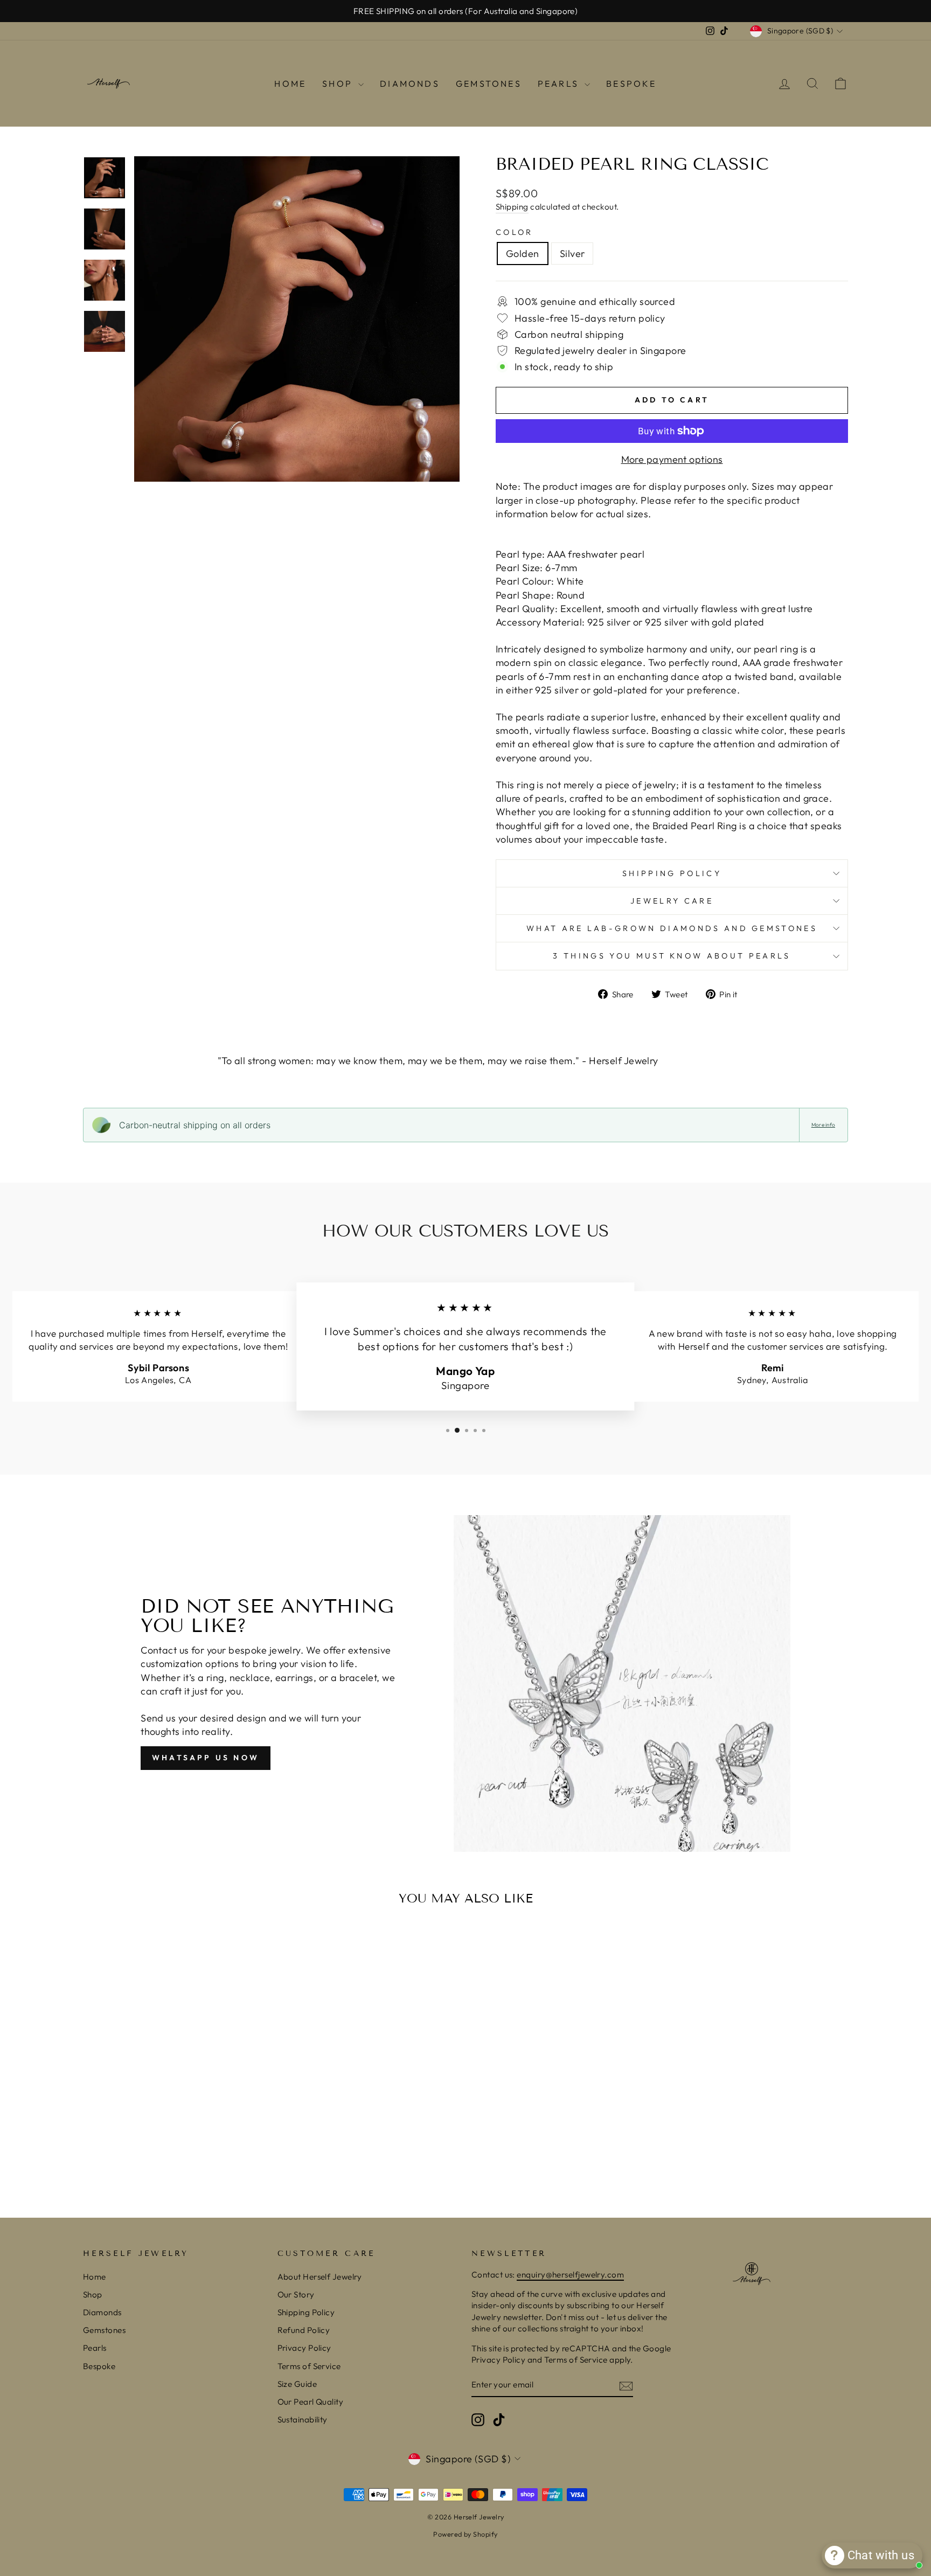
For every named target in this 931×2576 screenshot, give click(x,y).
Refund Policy (304, 2330)
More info (823, 1125)
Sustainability (303, 2419)
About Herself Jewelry (320, 2277)
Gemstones (489, 84)
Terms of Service (309, 2366)
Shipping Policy (672, 873)
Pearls (560, 84)
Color (515, 232)
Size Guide (297, 2384)
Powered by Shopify (465, 2534)
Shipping (512, 207)
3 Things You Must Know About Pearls (672, 956)
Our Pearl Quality (311, 2402)
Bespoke (631, 84)
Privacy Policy (304, 2348)
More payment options (672, 459)
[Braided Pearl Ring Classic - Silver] (181, 2154)
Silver (572, 254)
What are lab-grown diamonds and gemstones (672, 928)
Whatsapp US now (206, 1758)
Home (290, 84)
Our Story (296, 2294)
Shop (339, 84)
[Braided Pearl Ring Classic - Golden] (167, 2154)
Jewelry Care (672, 901)
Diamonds (410, 84)
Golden (523, 254)
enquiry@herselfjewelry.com (570, 2275)
